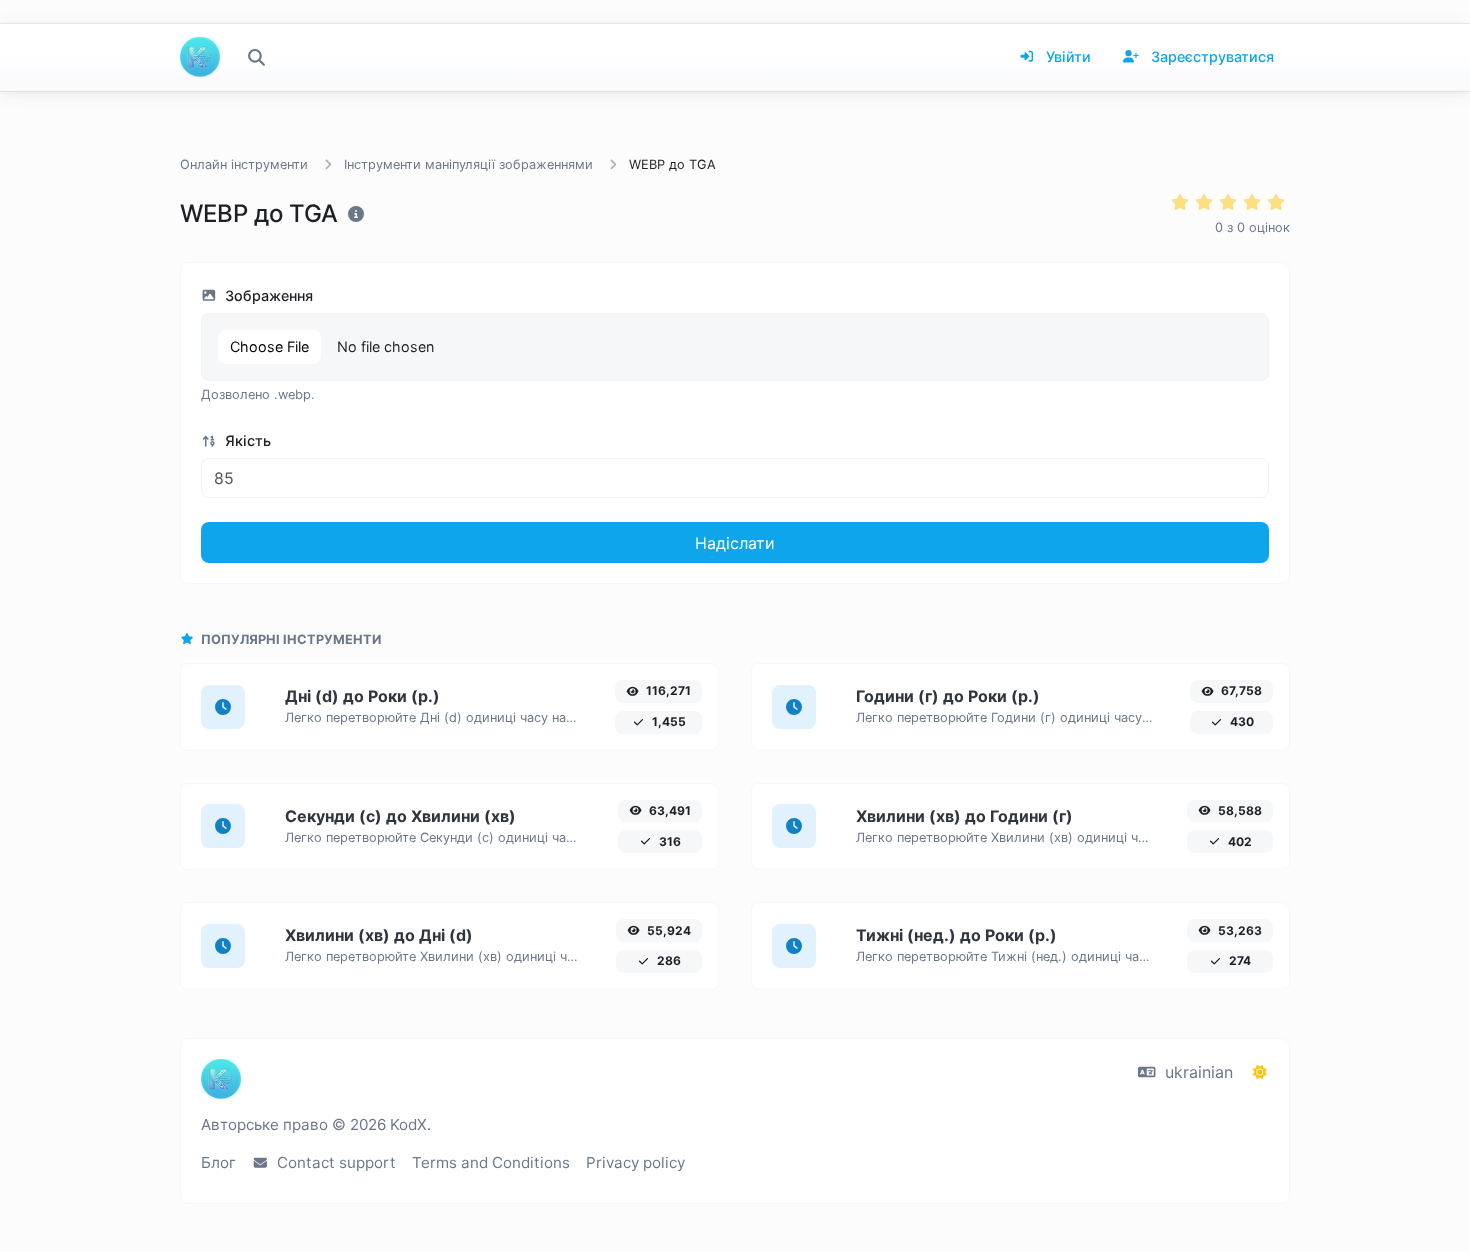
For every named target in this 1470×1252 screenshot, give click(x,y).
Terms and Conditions (491, 1162)
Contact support (334, 1162)
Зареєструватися (1210, 56)
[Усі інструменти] (256, 57)
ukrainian (1196, 1072)
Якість (246, 440)
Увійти (1066, 56)
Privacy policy (635, 1162)
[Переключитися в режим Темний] (1260, 1072)
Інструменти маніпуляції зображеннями (468, 164)
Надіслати (735, 543)
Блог (218, 1162)
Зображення (267, 295)
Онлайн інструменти (244, 164)
